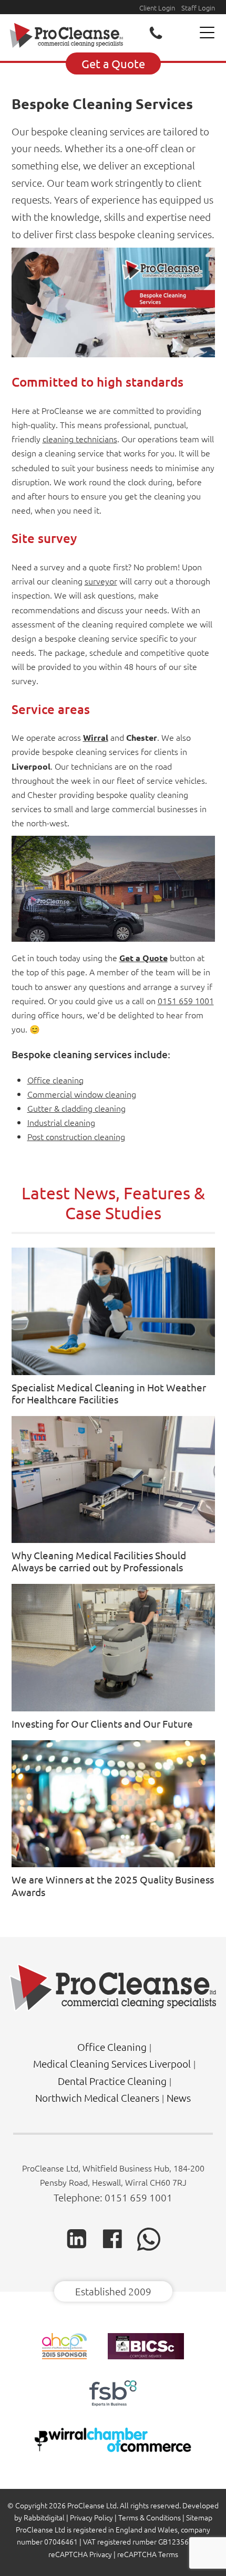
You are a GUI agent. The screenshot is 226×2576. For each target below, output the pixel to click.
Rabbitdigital (44, 2517)
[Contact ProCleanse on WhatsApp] (149, 2248)
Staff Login (198, 8)
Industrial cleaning (61, 1122)
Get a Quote (113, 63)
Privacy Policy (91, 2517)
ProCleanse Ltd (92, 2505)
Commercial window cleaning (82, 1094)
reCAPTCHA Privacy (80, 2554)
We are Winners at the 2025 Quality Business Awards (113, 1885)
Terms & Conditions (150, 2517)
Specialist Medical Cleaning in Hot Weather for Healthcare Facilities (109, 1393)
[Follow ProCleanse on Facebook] (112, 2247)
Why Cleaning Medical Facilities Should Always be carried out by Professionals (99, 1561)
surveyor (101, 581)
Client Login (157, 8)
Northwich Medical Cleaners (97, 2098)
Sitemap (199, 2517)
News (179, 2098)
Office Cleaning (112, 2047)
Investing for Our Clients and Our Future (102, 1723)
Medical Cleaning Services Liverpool (112, 2063)
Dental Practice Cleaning (112, 2081)
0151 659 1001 (186, 1000)
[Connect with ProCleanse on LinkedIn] (77, 2247)
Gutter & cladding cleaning (76, 1108)
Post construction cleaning (76, 1136)
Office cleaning (55, 1080)
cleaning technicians (80, 439)
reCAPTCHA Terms (148, 2554)
